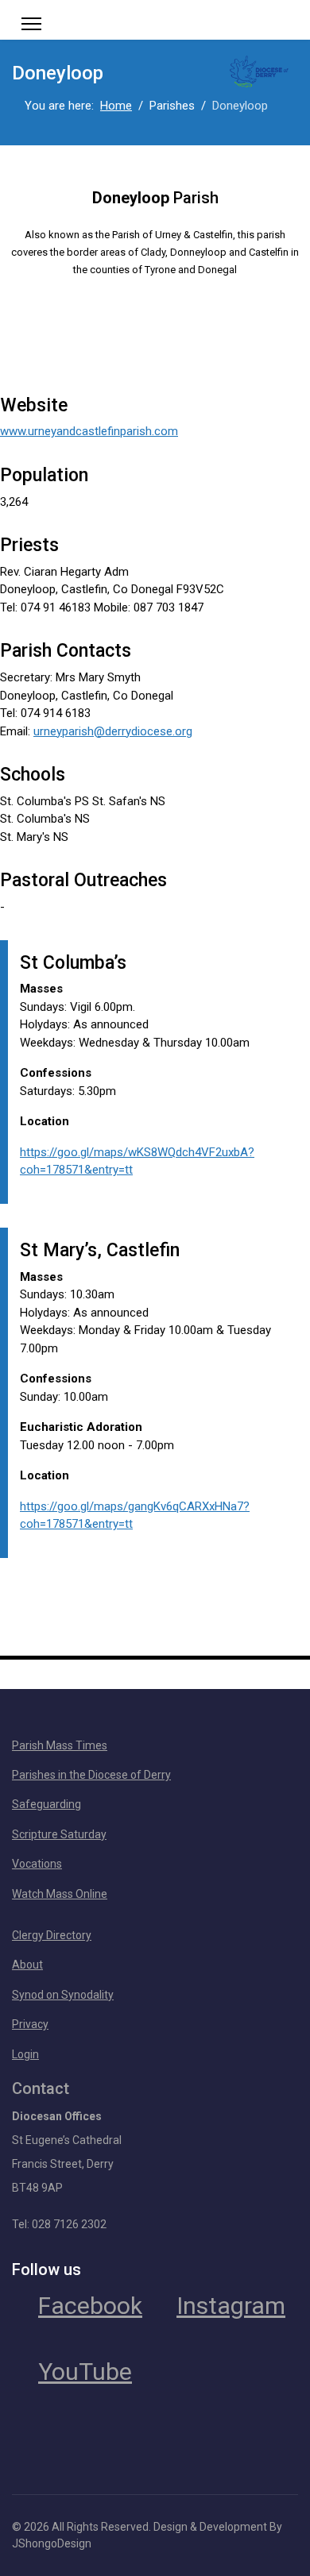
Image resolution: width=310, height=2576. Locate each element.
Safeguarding (46, 1804)
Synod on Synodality (63, 1995)
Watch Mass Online (60, 1894)
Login (25, 2054)
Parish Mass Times (60, 1745)
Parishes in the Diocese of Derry (91, 1775)
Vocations (37, 1864)
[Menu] (31, 24)
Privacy (30, 2024)
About (27, 1965)
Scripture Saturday (59, 1834)
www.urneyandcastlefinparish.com (89, 431)
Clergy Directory (52, 1935)
